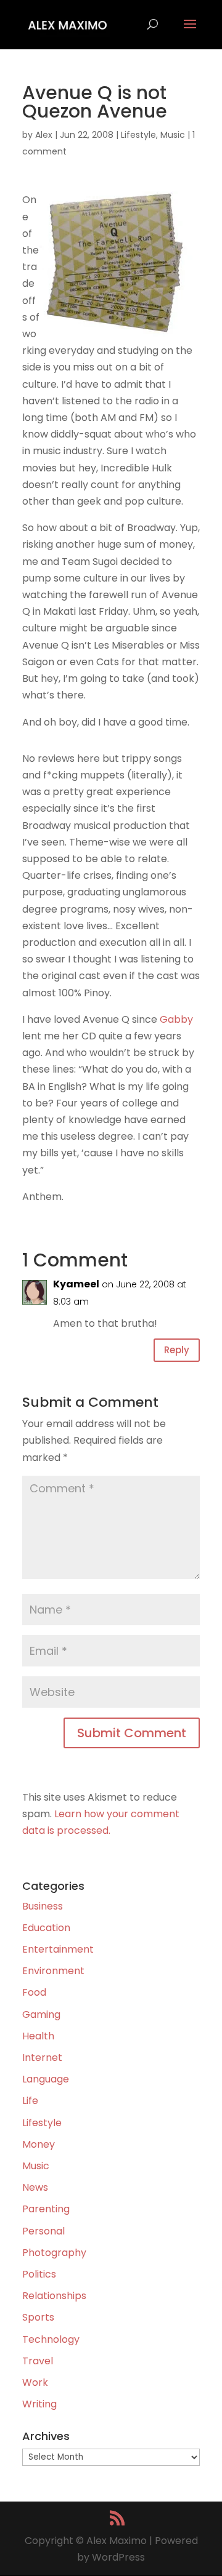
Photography (54, 2253)
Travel (38, 2361)
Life (30, 2101)
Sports (38, 2317)
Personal (43, 2231)
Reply (177, 1350)
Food (34, 1992)
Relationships (54, 2296)
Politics (39, 2274)
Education (46, 1928)
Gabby (176, 1019)
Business (43, 1906)
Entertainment (58, 1949)
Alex (44, 135)
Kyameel (76, 1284)
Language (46, 2079)
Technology (51, 2339)
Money (39, 2144)
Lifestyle (138, 135)
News (35, 2187)
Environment (53, 1971)
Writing (39, 2404)
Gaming (41, 2014)
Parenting (46, 2209)
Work (35, 2382)
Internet (42, 2058)
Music (173, 135)
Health (38, 2036)
